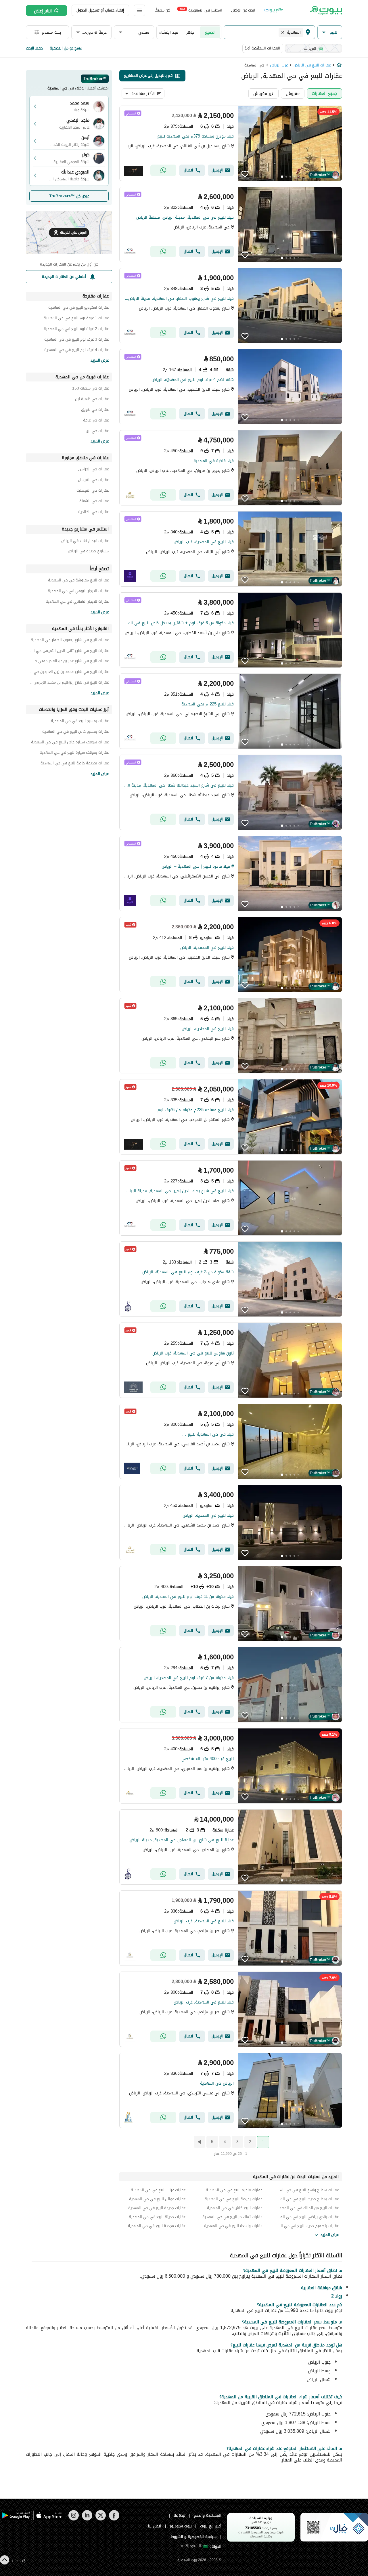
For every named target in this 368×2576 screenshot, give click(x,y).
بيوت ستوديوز (181, 2526)
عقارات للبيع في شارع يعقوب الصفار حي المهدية (70, 641)
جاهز (190, 32)
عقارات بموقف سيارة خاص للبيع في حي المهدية (70, 743)
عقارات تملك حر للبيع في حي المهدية (232, 2217)
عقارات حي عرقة (96, 421)
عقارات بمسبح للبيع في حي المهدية (80, 722)
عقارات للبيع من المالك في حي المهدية (307, 2208)
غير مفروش (263, 93)
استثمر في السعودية (201, 10)
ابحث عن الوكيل (243, 10)
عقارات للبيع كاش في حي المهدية (234, 2208)
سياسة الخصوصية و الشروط (194, 2537)
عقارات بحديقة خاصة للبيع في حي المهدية (75, 764)
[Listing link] (231, 143)
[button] (330, 32)
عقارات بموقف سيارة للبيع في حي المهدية (74, 753)
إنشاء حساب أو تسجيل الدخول (100, 10)
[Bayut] (326, 10)
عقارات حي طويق (95, 410)
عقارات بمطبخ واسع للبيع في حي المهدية (307, 2190)
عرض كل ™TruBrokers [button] (69, 196)
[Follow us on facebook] (114, 2519)
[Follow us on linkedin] (87, 2519)
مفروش (293, 93)
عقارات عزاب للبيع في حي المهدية (158, 2190)
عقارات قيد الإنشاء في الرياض (85, 542)
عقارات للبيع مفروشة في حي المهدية (78, 581)
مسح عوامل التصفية (66, 48)
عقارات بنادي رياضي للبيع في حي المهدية (307, 2217)
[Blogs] (274, 10)
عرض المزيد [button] (330, 2235)
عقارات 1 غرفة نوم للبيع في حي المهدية (76, 319)
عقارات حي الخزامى (93, 470)
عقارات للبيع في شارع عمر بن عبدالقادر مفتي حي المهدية (69, 662)
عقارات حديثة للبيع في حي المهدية (157, 2217)
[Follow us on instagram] (73, 2519)
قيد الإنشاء (169, 32)
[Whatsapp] (163, 170)
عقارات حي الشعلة (94, 502)
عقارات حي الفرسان (93, 481)
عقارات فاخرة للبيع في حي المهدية (234, 2190)
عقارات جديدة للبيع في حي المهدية (157, 2208)
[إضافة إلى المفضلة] (245, 174)
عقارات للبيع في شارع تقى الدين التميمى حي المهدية (69, 651)
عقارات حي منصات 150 (90, 389)
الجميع (210, 32)
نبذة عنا (180, 2515)
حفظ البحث (34, 48)
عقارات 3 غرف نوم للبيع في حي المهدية (76, 340)
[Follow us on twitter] (100, 2519)
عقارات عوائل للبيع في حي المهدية (157, 2199)
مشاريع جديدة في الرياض (88, 552)
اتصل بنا (155, 2526)
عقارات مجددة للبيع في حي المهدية (157, 2226)
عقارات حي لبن (97, 432)
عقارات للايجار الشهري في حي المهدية (77, 602)
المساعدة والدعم (208, 2515)
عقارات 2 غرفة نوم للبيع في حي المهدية (76, 330)
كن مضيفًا (162, 10)
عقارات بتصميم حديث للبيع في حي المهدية (307, 2226)
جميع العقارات (324, 93)
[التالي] (199, 2142)
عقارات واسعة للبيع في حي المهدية (233, 2226)
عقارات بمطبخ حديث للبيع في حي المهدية (307, 2199)
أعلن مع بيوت (211, 2526)
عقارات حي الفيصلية (93, 491)
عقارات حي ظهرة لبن (92, 400)
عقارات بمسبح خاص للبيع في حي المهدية (75, 732)
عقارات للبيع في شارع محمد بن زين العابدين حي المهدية (69, 672)
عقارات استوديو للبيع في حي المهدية (78, 308)
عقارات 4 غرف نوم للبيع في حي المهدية (76, 351)
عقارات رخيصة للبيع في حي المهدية (233, 2199)
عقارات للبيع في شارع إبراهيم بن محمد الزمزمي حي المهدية (69, 683)
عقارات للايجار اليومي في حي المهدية (78, 592)
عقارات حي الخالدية (93, 513)
